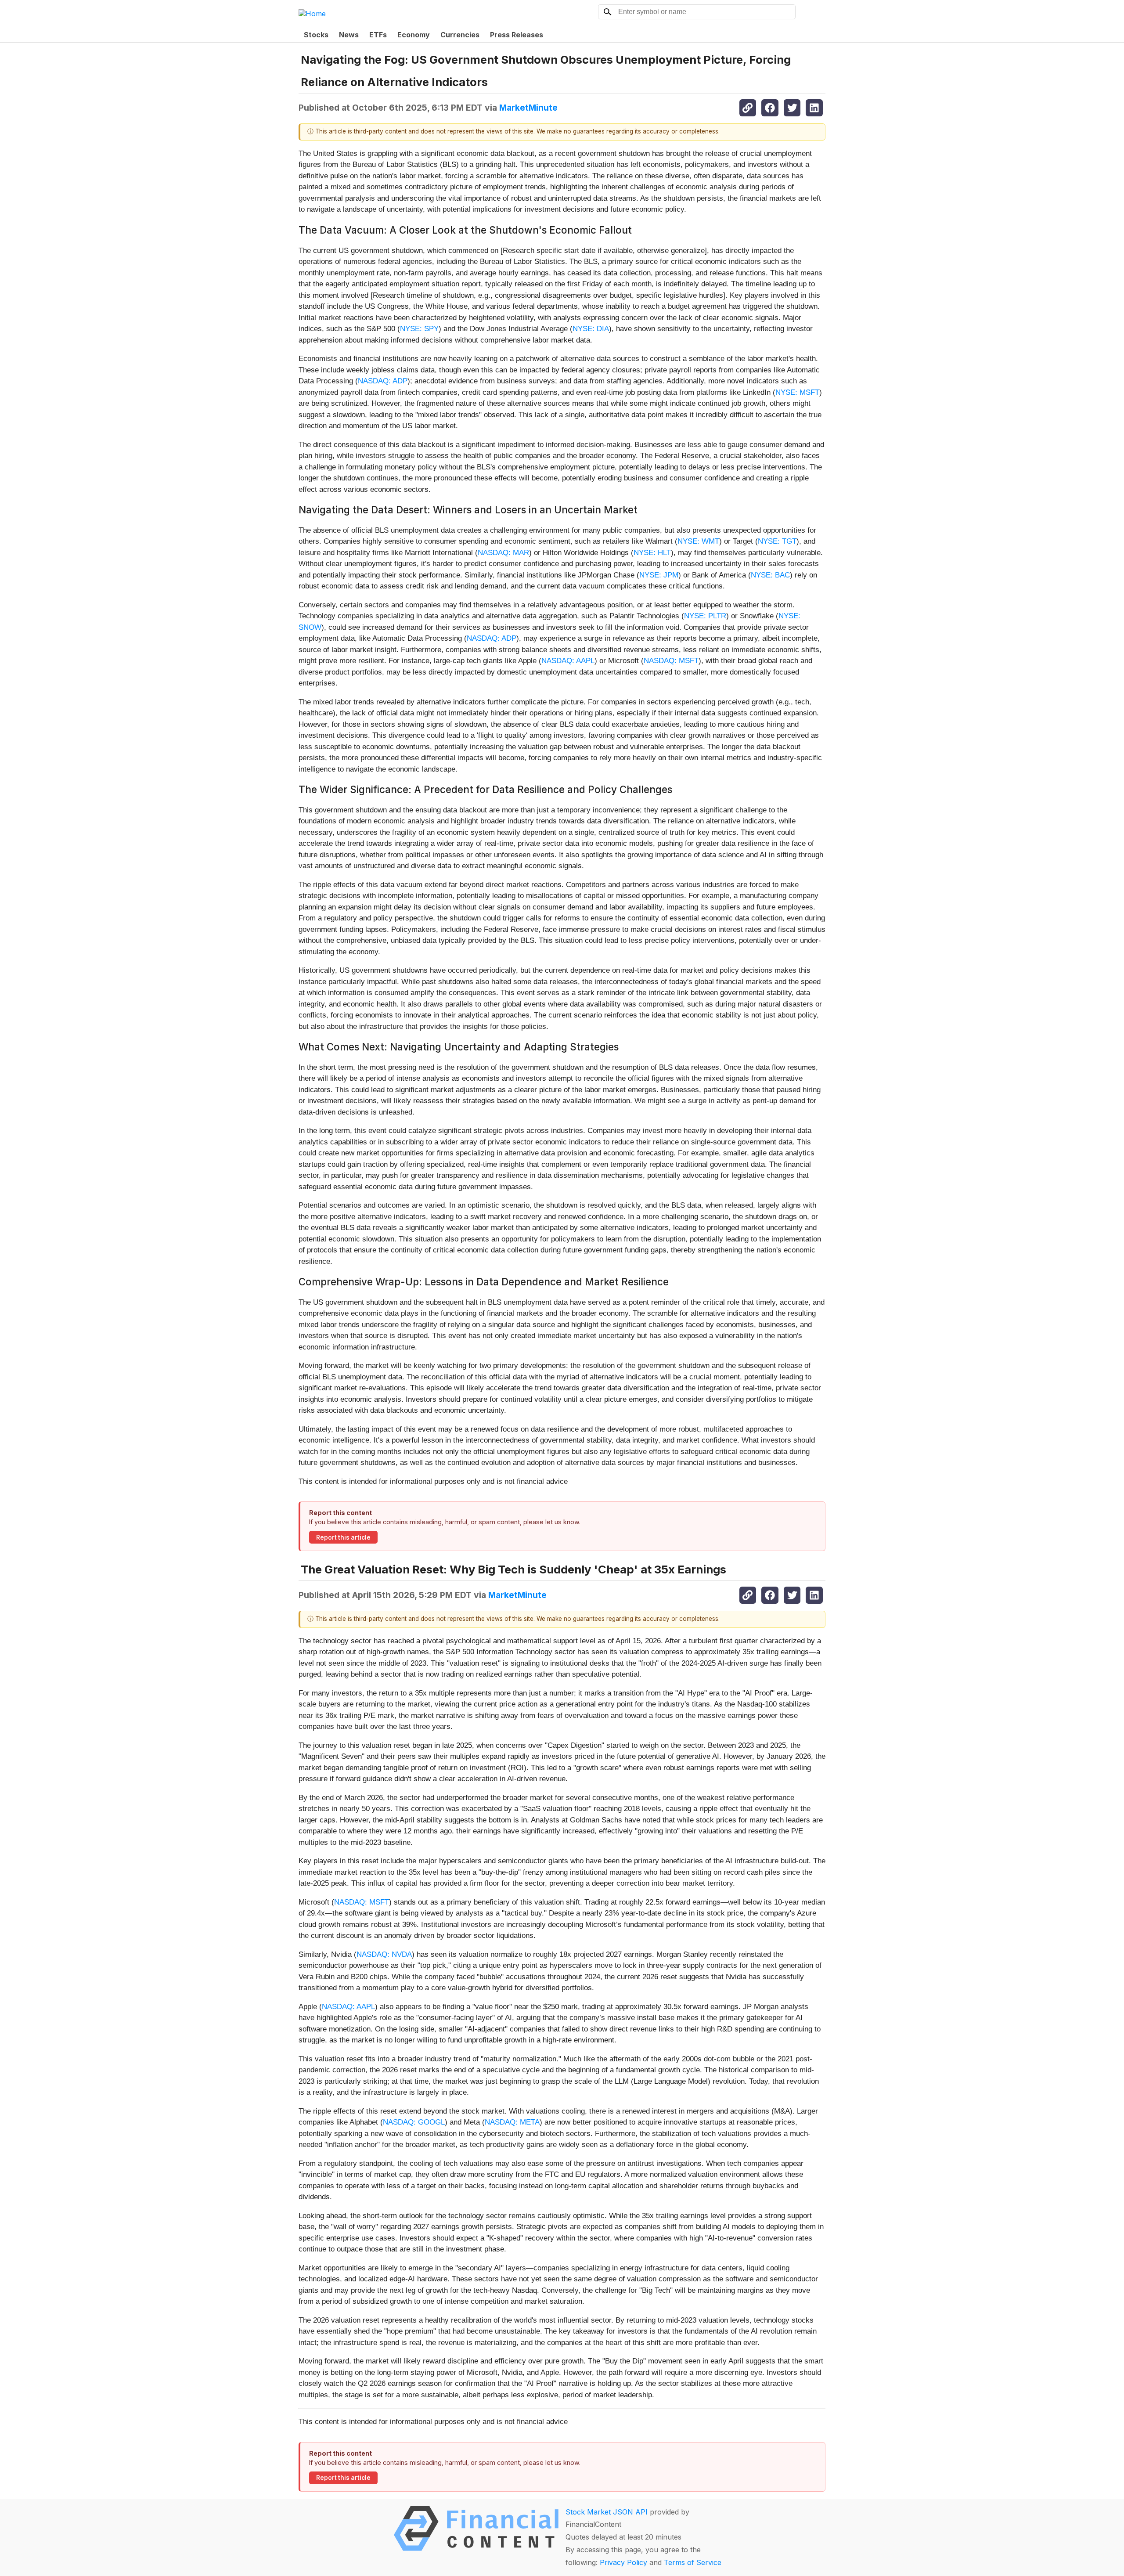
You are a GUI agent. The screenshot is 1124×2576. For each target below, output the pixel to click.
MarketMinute (528, 108)
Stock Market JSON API (607, 2512)
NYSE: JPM (659, 575)
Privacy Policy (623, 2562)
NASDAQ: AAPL (568, 661)
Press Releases (517, 35)
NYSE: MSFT (797, 392)
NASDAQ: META (512, 2122)
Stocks (316, 35)
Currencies (460, 35)
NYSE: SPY (419, 329)
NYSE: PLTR (705, 616)
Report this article (343, 1537)
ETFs (378, 35)
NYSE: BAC (770, 575)
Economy (414, 35)
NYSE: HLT (652, 553)
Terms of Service (693, 2562)
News (349, 35)
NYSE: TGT (777, 541)
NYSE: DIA (591, 329)
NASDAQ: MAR (503, 553)
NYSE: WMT (698, 541)
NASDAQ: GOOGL (414, 2122)
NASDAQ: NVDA (384, 1954)
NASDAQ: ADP (383, 381)
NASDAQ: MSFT (671, 661)
